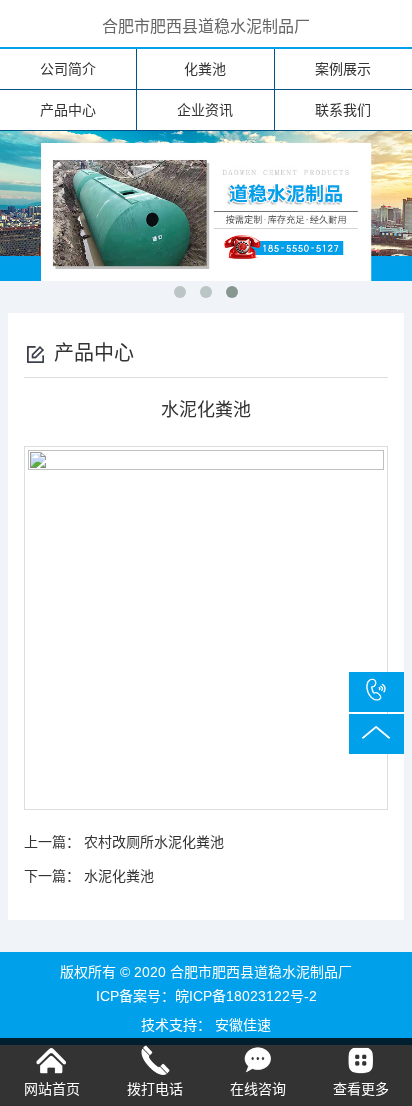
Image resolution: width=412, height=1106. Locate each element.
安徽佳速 (243, 1025)
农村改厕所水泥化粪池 (154, 842)
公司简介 (68, 69)
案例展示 (343, 69)
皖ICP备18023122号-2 (246, 996)
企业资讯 (205, 110)
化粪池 (205, 69)
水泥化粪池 (119, 876)
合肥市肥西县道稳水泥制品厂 (206, 26)
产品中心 (68, 110)
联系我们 (343, 110)
